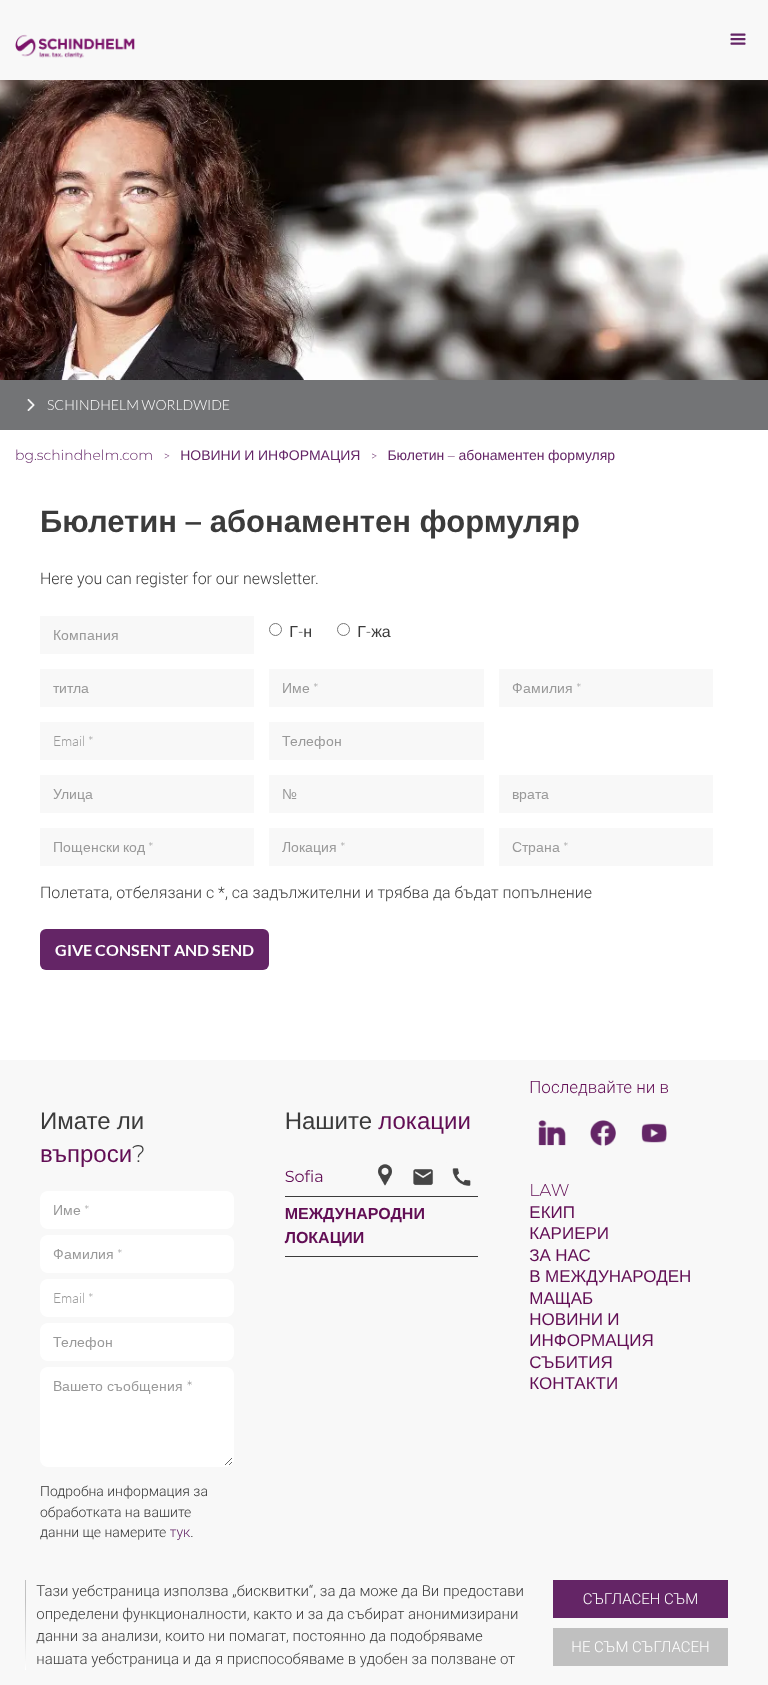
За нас (560, 1256)
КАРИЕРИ (569, 1234)
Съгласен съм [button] (641, 1599)
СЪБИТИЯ (570, 1363)
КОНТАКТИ (573, 1384)
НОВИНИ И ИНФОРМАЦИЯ (591, 1330)
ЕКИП (552, 1213)
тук (180, 1533)
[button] (545, 1625)
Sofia (304, 1177)
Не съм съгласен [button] (640, 1647)
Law (549, 1191)
